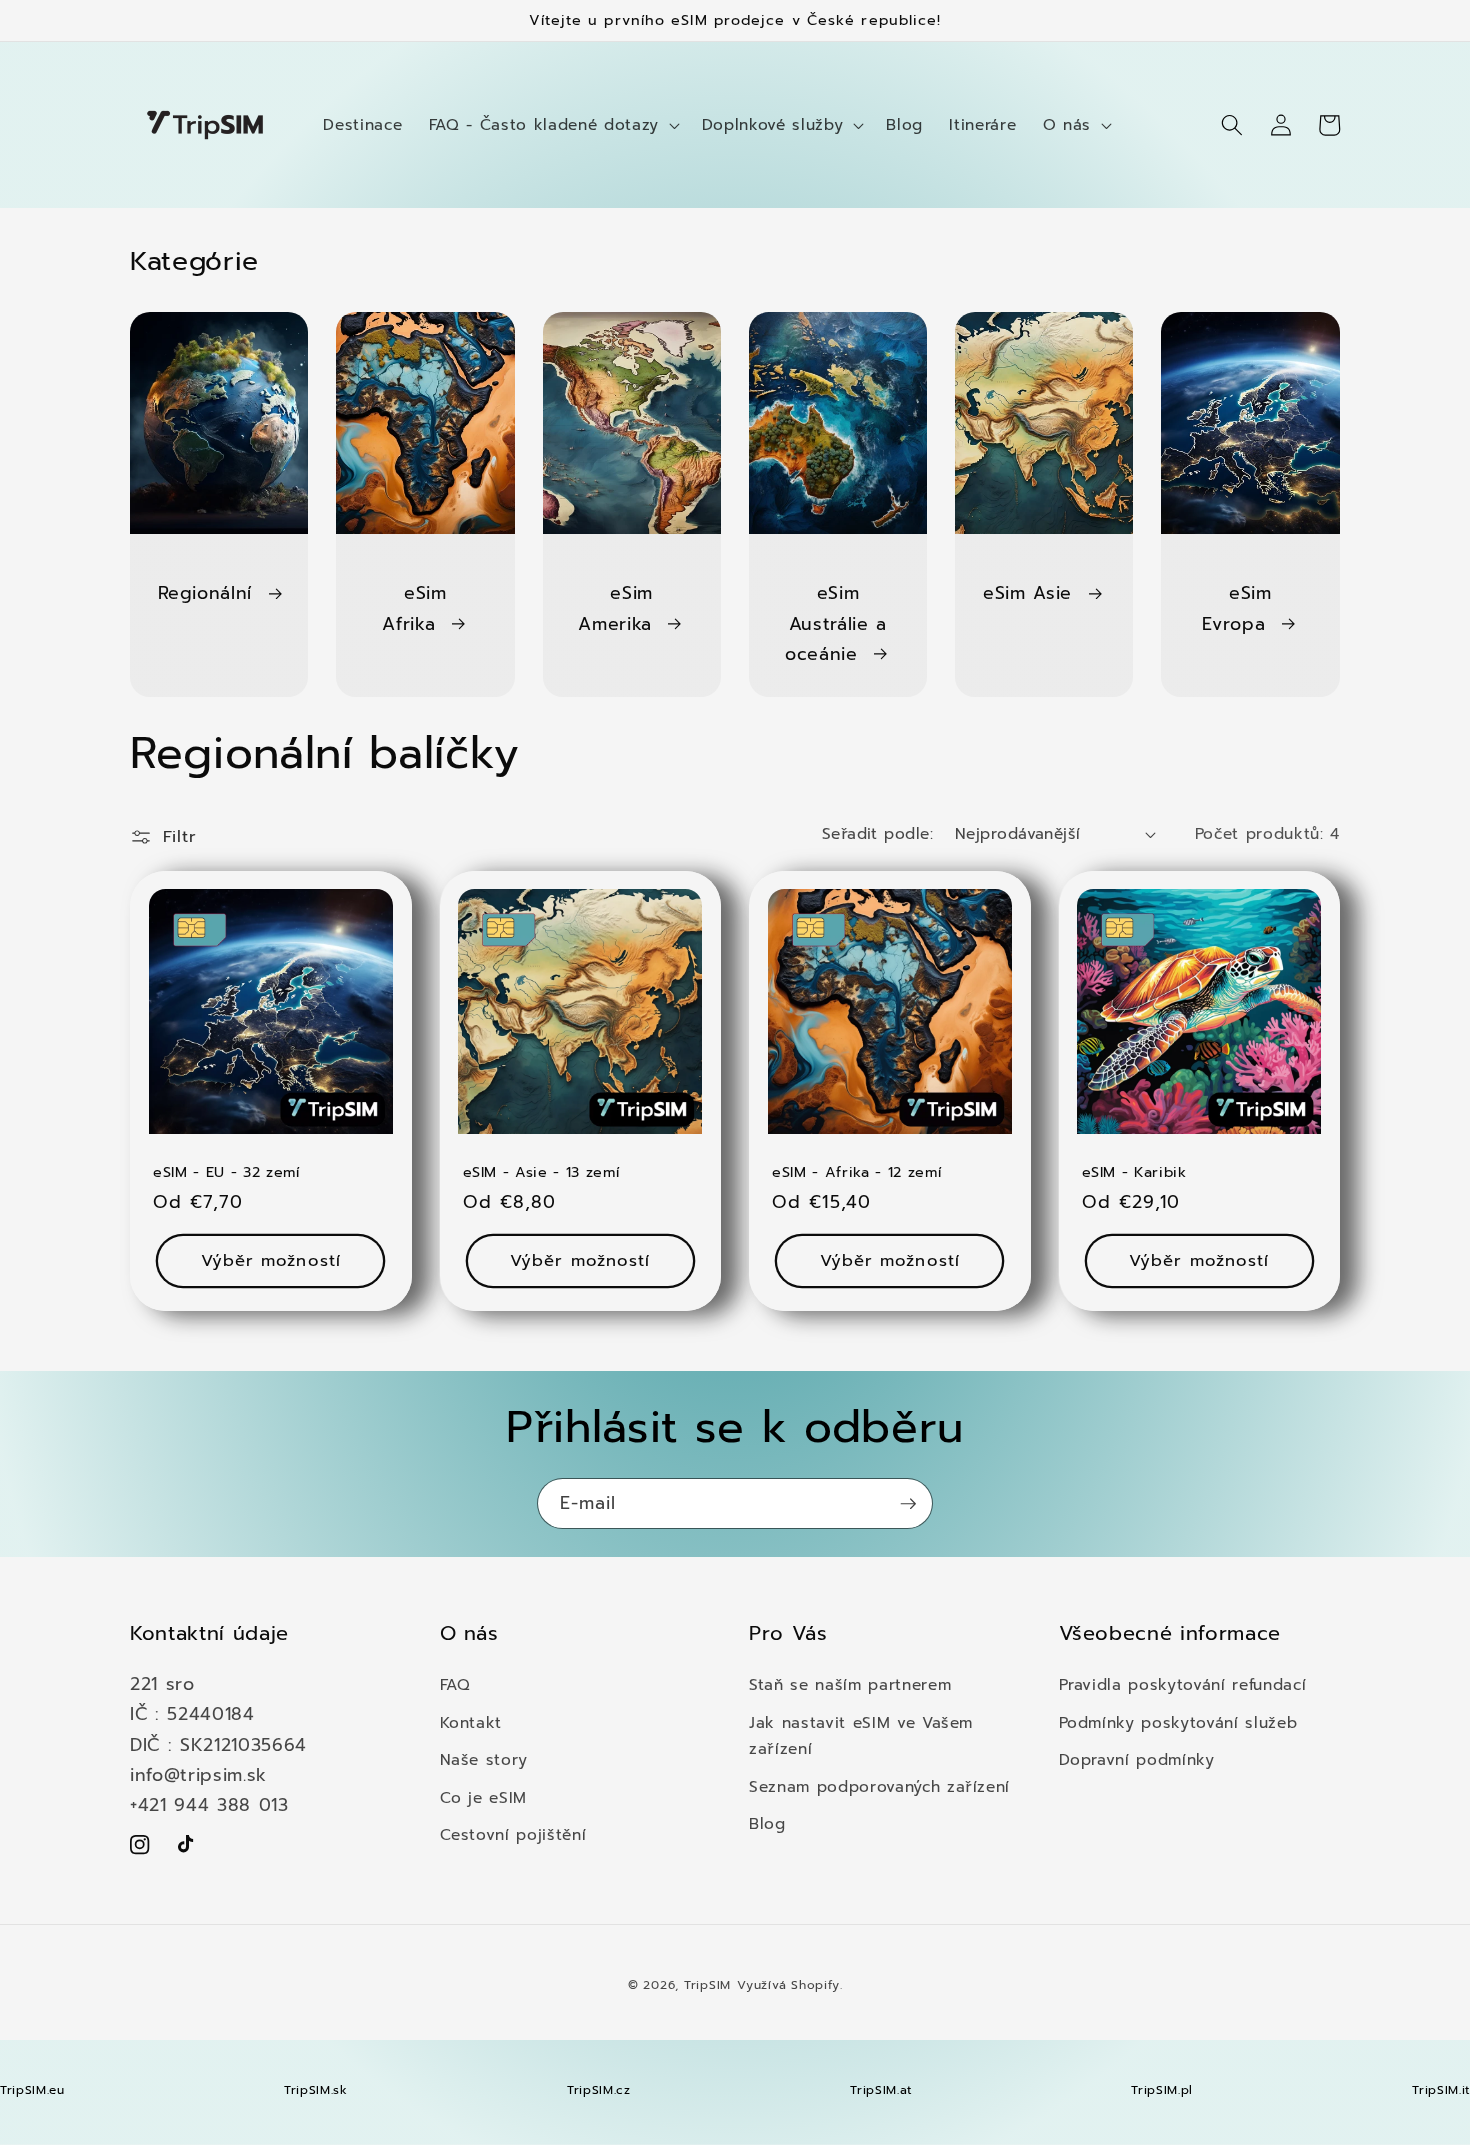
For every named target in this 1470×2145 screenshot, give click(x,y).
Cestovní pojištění (513, 1834)
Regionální (205, 593)
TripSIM (707, 1985)
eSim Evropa (1236, 608)
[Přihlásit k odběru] (908, 1504)
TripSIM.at (881, 2090)
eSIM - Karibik (1134, 1172)
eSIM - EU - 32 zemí (226, 1172)
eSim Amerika (615, 608)
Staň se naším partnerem (850, 1684)
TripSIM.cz (599, 2090)
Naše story (484, 1759)
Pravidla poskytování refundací (1183, 1684)
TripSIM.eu (32, 2090)
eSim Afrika (414, 608)
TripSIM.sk (316, 2090)
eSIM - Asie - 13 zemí (541, 1172)
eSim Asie (1027, 593)
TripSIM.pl (1162, 2090)
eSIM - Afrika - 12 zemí (856, 1172)
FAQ (455, 1684)
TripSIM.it (1441, 2090)
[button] (552, 125)
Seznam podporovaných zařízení (879, 1786)
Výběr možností (271, 1260)
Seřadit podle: (877, 833)
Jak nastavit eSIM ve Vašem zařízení (861, 1736)
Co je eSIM (484, 1797)
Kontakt (471, 1722)
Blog (767, 1823)
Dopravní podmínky (1137, 1759)
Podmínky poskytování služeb (1178, 1722)
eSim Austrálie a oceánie (836, 623)
